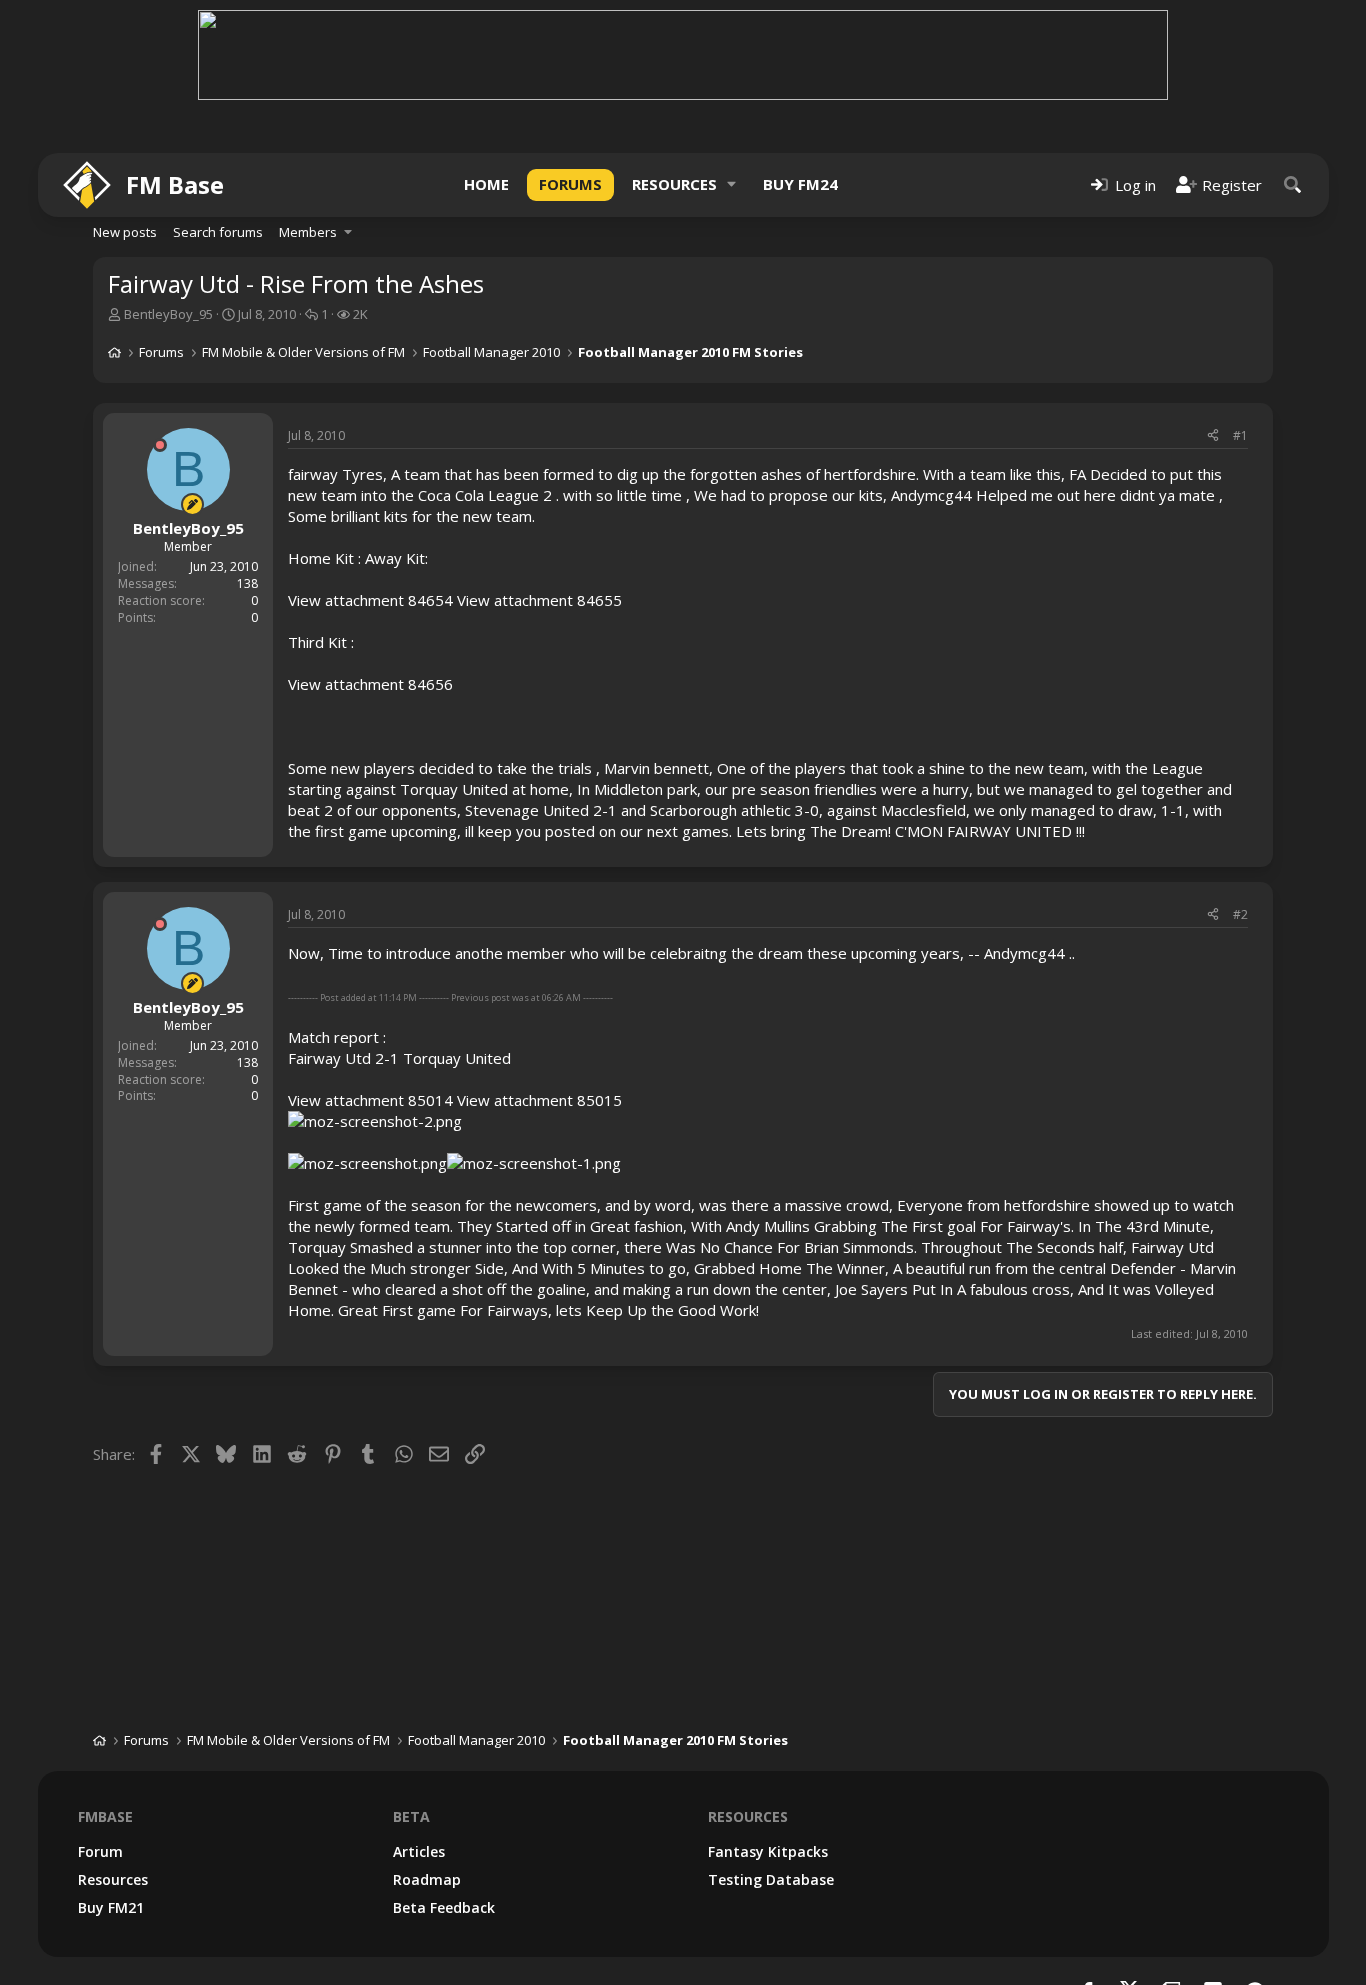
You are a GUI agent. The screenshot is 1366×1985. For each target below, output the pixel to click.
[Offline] (160, 445)
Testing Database (771, 1879)
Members (308, 232)
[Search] (1293, 184)
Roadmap (427, 1879)
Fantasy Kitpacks (768, 1851)
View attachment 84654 (370, 600)
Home (486, 184)
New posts (125, 232)
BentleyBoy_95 (168, 314)
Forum (100, 1851)
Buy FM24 (800, 184)
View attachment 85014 (370, 1100)
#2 (1240, 914)
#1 (1240, 435)
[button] (732, 184)
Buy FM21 (111, 1907)
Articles (419, 1851)
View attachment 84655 (539, 600)
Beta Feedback (444, 1907)
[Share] (1213, 436)
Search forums (218, 232)
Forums (570, 184)
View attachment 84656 (370, 684)
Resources (674, 184)
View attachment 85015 (539, 1100)
